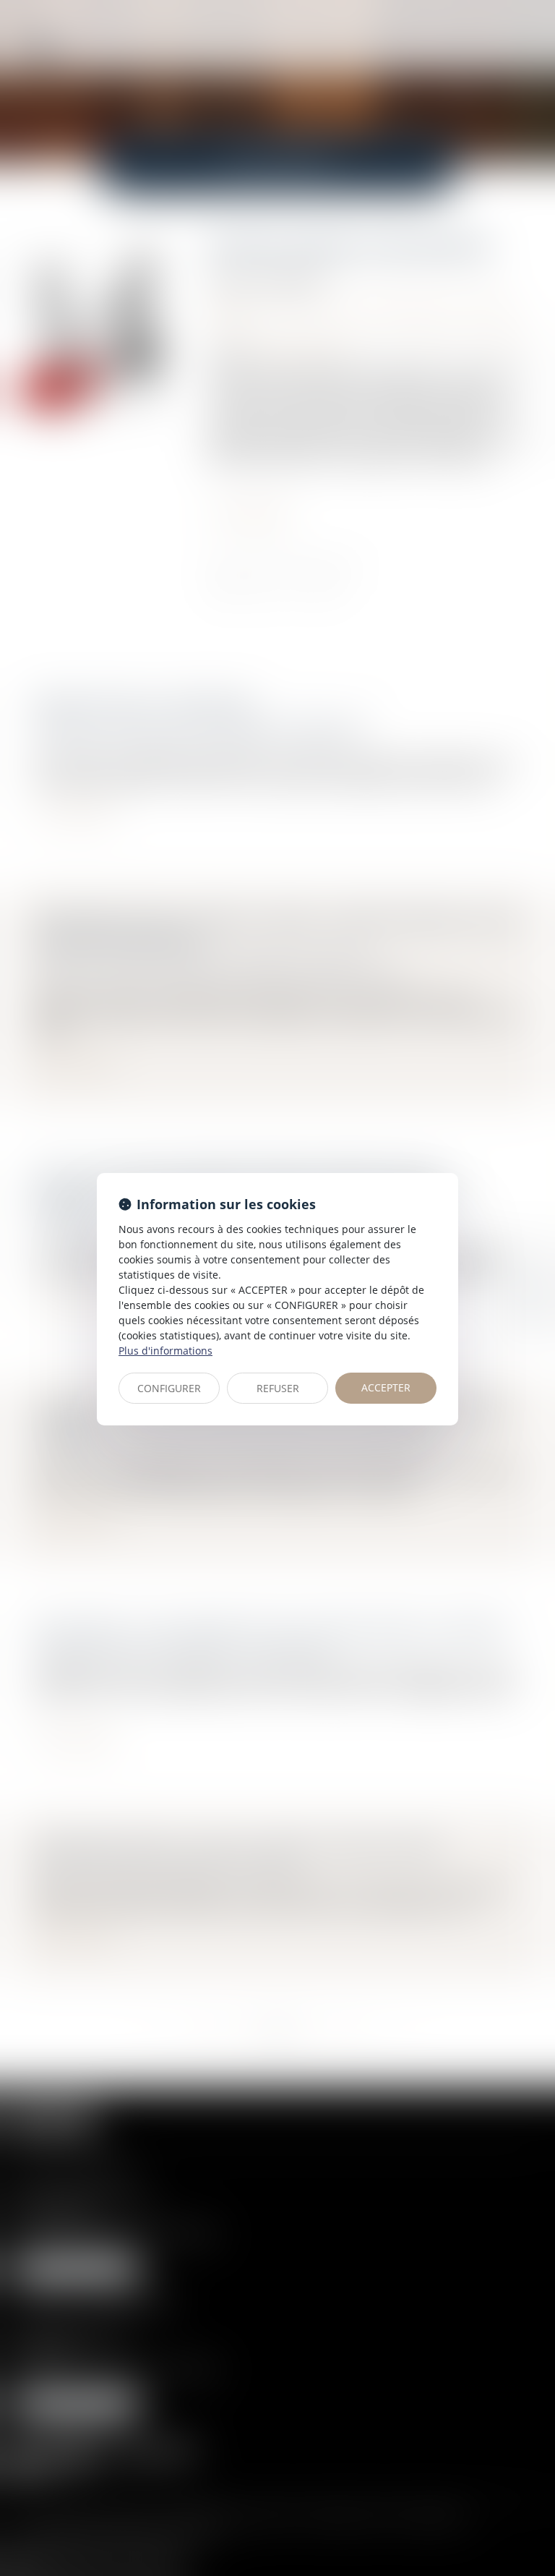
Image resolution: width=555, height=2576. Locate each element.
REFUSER (278, 1388)
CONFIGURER (169, 1388)
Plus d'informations (165, 1351)
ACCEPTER (386, 1387)
